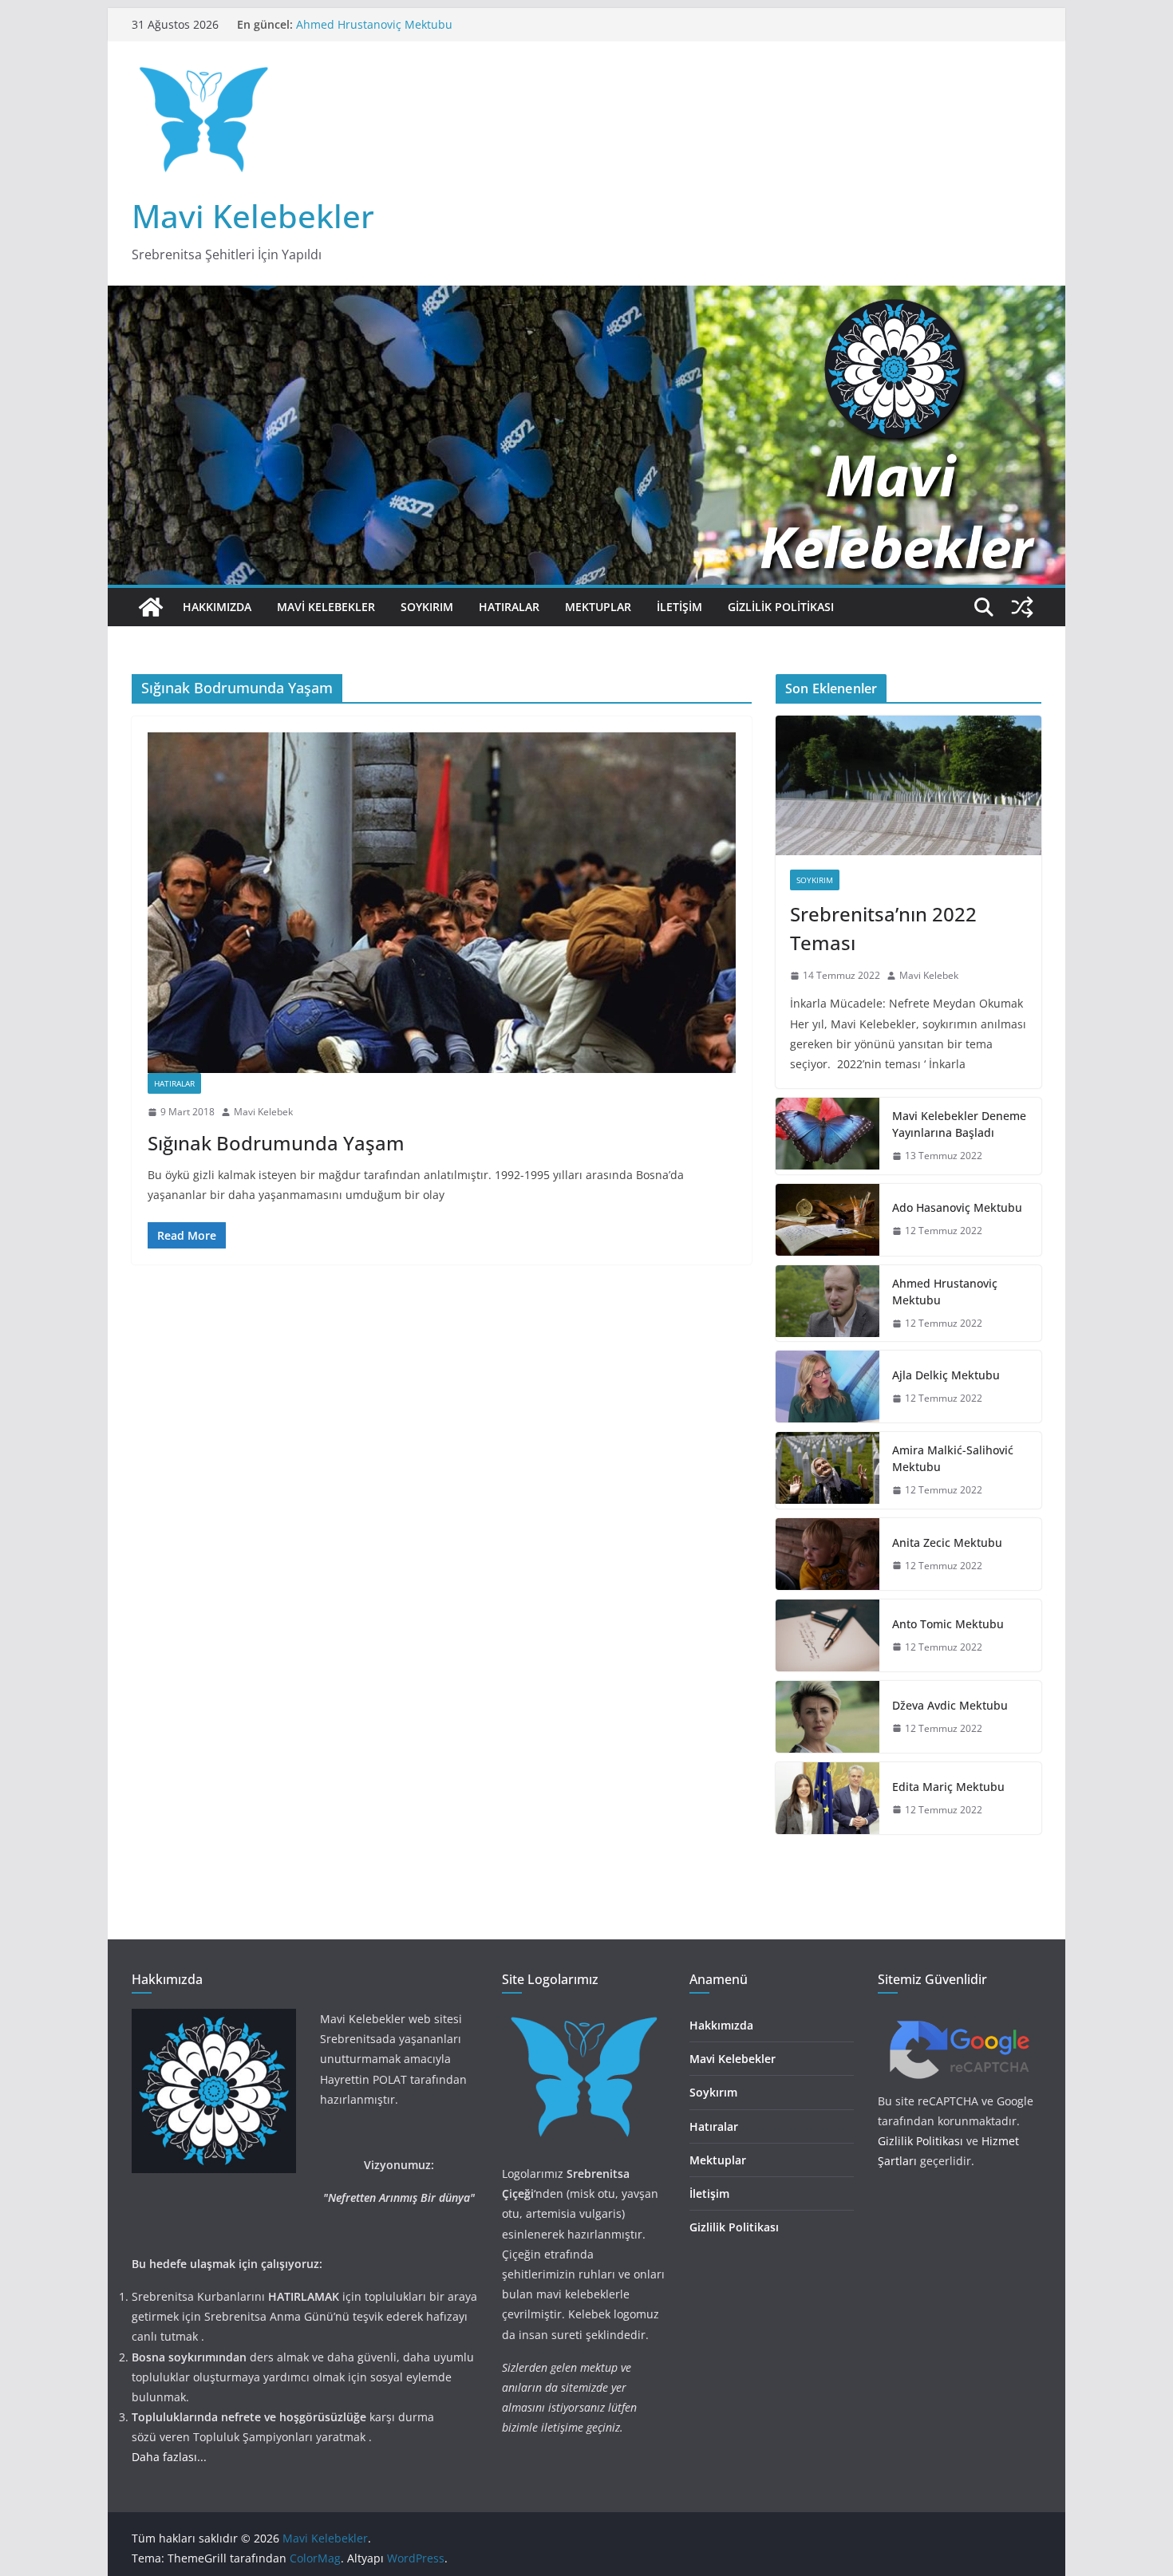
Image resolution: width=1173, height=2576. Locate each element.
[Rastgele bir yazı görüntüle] (1022, 607)
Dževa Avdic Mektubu (950, 1705)
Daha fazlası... (169, 2457)
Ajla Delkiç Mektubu (946, 1375)
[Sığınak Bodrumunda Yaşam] (442, 903)
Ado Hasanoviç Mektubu (957, 1207)
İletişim (679, 607)
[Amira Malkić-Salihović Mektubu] (827, 1470)
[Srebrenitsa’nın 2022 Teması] (908, 785)
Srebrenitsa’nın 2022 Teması (883, 928)
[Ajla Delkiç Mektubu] (827, 1387)
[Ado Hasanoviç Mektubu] (827, 1220)
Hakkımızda (217, 607)
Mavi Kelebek (263, 1112)
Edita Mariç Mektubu (948, 1787)
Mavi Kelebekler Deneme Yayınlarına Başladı (959, 1124)
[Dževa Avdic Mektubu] (827, 1717)
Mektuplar (598, 607)
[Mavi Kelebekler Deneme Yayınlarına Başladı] (827, 1136)
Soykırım (427, 607)
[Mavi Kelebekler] (151, 607)
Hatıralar (509, 607)
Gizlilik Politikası (781, 607)
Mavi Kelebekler (253, 216)
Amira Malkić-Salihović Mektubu (953, 1458)
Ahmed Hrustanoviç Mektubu (374, 30)
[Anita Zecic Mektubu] (827, 1554)
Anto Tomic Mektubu (948, 1624)
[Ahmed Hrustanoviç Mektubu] (827, 1304)
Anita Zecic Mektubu (947, 1542)
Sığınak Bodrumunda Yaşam (276, 1143)
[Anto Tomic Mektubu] (827, 1635)
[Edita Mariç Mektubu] (827, 1798)
